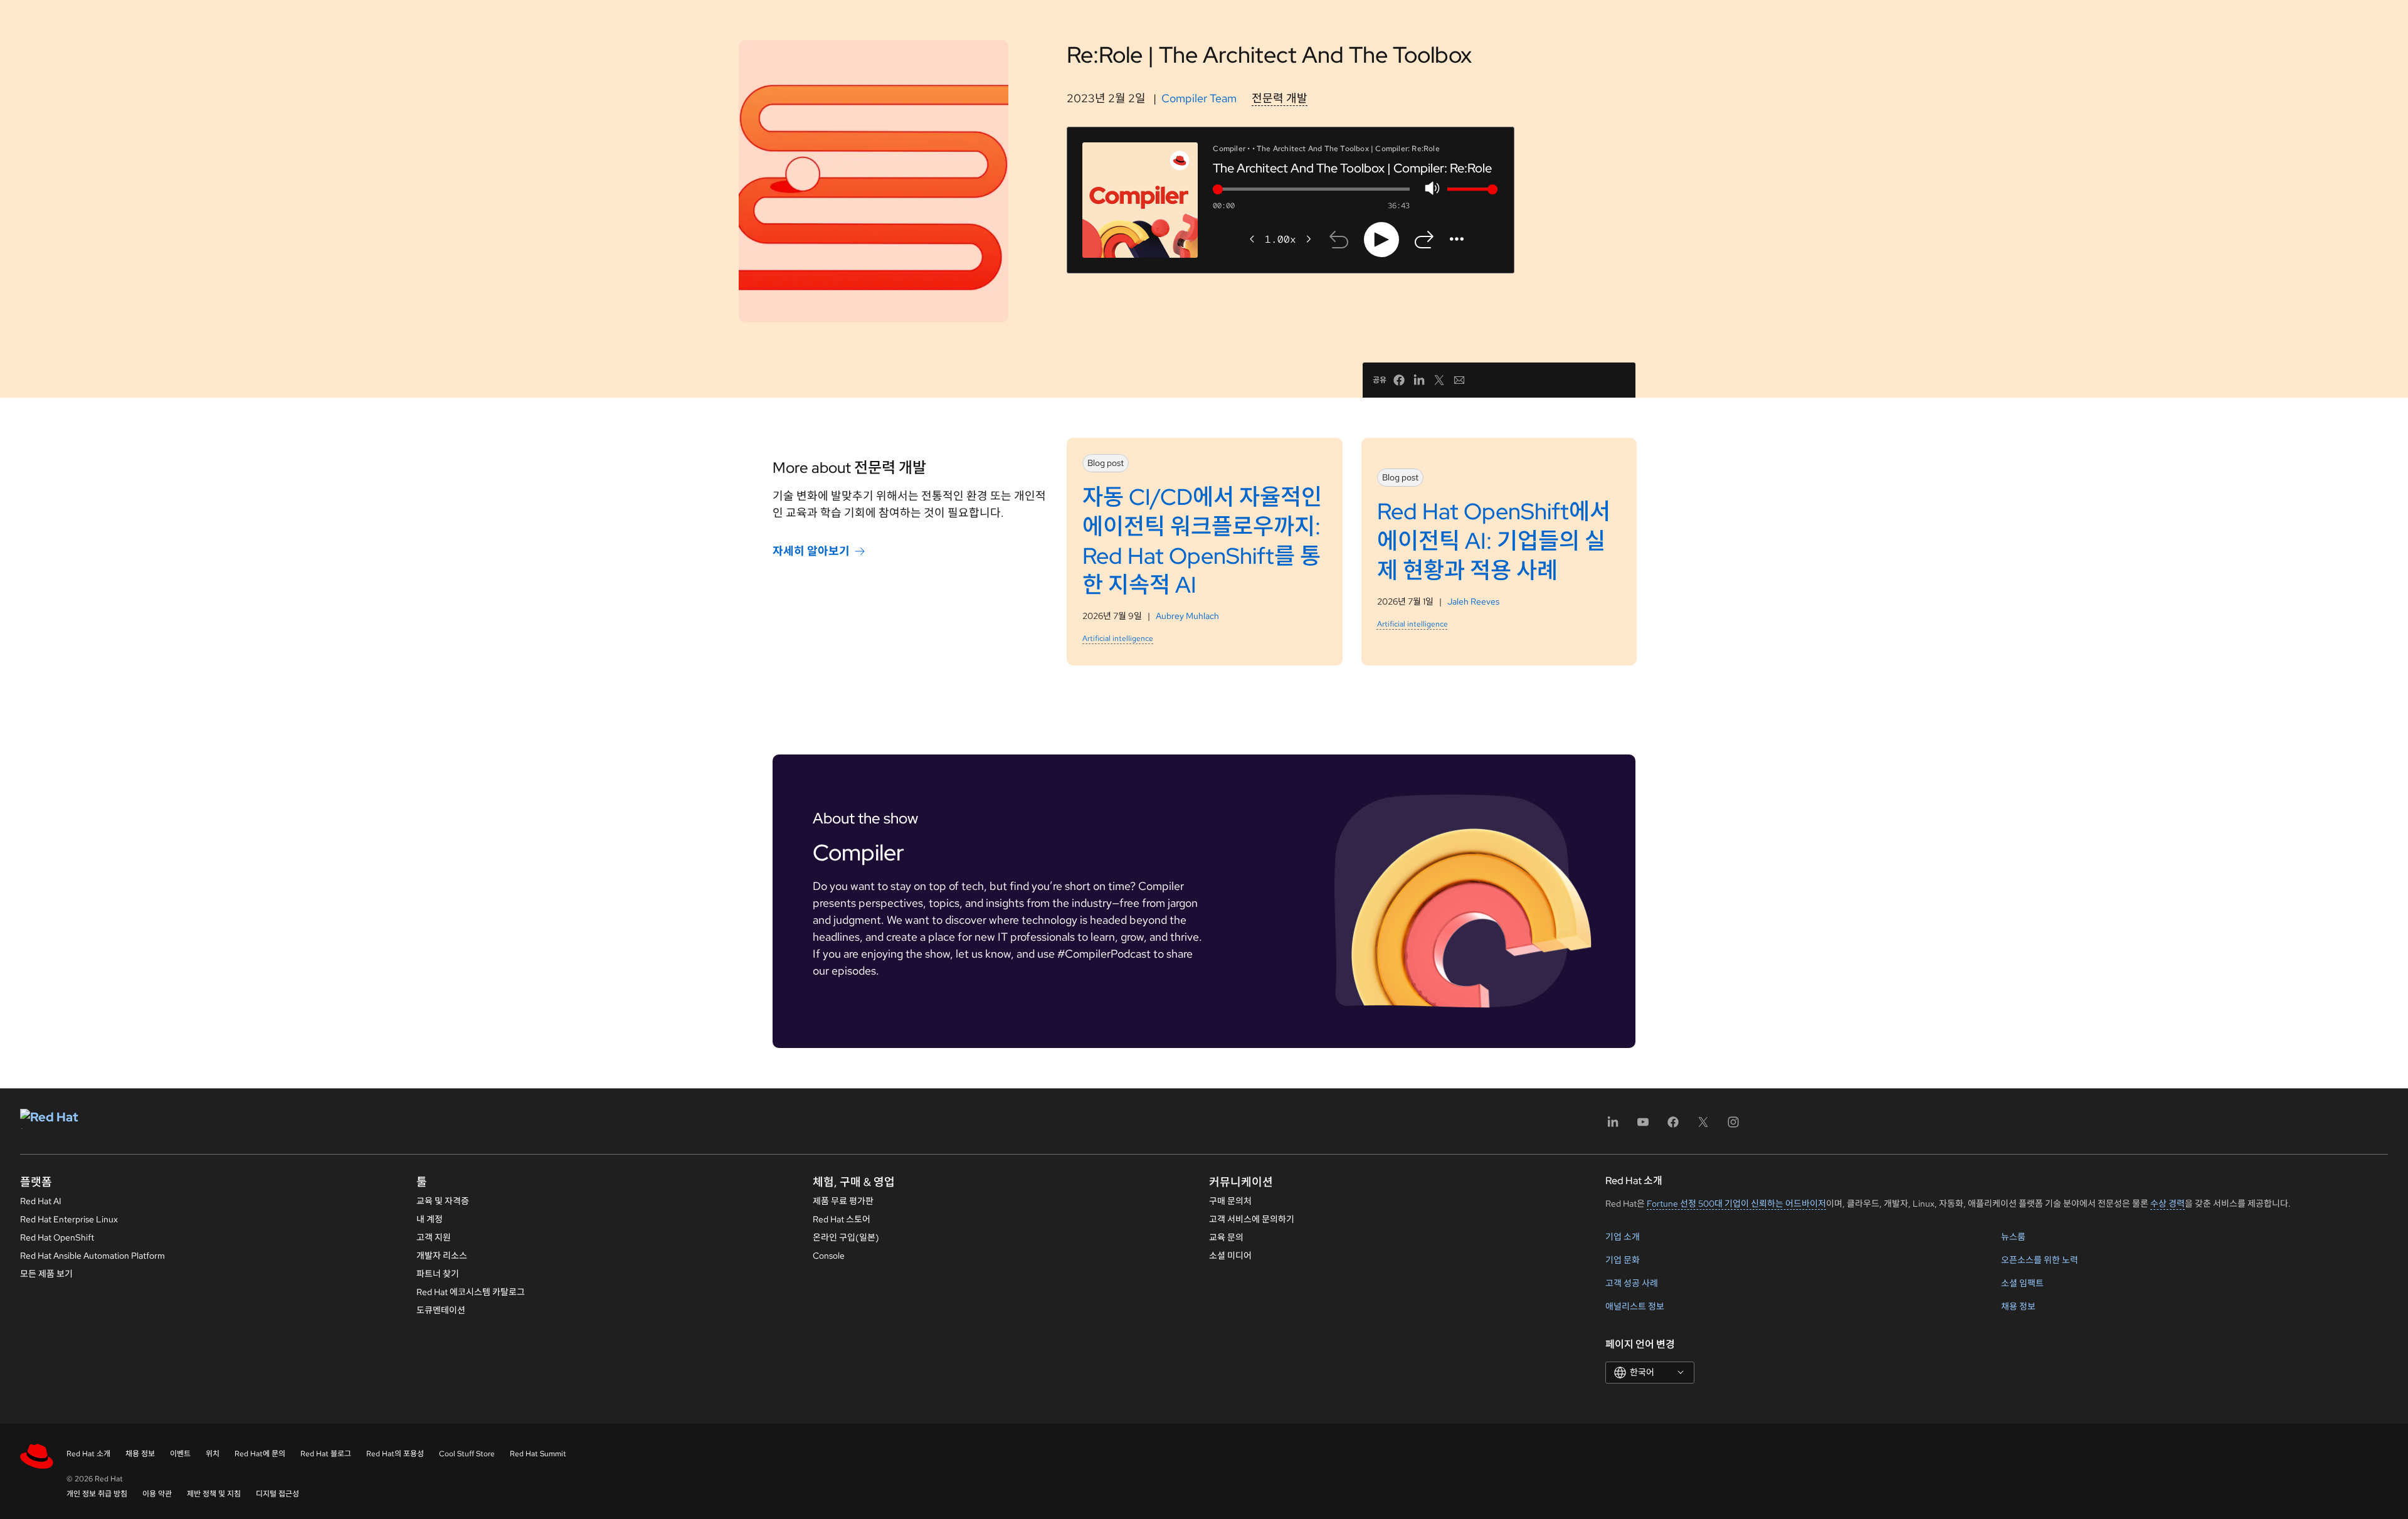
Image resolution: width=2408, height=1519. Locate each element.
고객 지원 (434, 1237)
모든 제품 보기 (46, 1274)
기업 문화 (1623, 1260)
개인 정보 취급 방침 (97, 1494)
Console (829, 1256)
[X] (1703, 1126)
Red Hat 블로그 (326, 1454)
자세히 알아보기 (811, 551)
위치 (213, 1454)
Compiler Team (1199, 98)
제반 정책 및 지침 (214, 1494)
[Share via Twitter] (1439, 380)
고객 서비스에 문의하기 (1252, 1219)
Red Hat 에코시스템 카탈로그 (471, 1292)
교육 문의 (1226, 1237)
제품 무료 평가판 (843, 1201)
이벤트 (180, 1454)
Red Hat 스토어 (842, 1219)
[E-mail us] (1459, 380)
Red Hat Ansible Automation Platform (92, 1256)
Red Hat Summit (538, 1454)
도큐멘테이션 (441, 1310)
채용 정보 (2018, 1306)
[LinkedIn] (1613, 1126)
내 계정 (430, 1219)
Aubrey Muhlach (1187, 616)
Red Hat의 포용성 (395, 1454)
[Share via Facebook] (1399, 380)
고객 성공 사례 (1632, 1283)
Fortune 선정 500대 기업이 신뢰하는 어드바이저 (1736, 1204)
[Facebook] (1673, 1126)
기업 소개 (1623, 1237)
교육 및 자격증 (443, 1201)
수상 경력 (2168, 1204)
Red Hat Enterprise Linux (69, 1219)
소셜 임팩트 (2022, 1283)
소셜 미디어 (1230, 1256)
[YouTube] (1643, 1126)
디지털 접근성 (277, 1494)
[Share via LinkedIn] (1419, 380)
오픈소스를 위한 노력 (2040, 1260)
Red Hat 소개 (88, 1454)
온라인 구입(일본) (846, 1237)
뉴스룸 (2013, 1237)
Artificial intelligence (1118, 638)
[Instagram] (1733, 1126)
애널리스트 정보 (1635, 1306)
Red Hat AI (41, 1201)
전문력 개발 (1280, 98)
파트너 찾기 (438, 1274)
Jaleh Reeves (1473, 601)
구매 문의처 (1230, 1201)
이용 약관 (157, 1494)
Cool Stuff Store (467, 1454)
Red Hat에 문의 (260, 1454)
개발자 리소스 (442, 1256)
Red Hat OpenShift (57, 1237)
